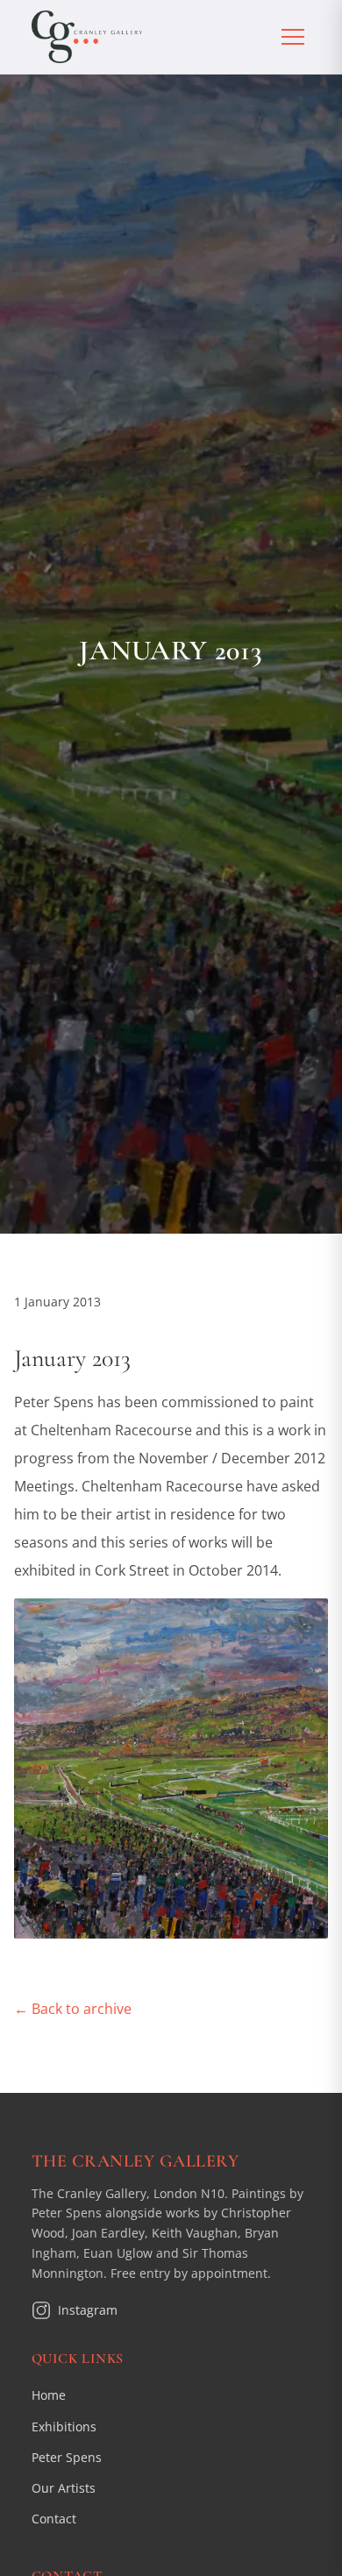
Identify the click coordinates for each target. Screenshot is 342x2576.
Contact (54, 2519)
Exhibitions (64, 2427)
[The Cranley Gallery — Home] (87, 37)
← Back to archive (73, 2009)
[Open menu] (293, 37)
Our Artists (64, 2488)
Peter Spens (67, 2457)
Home (49, 2395)
